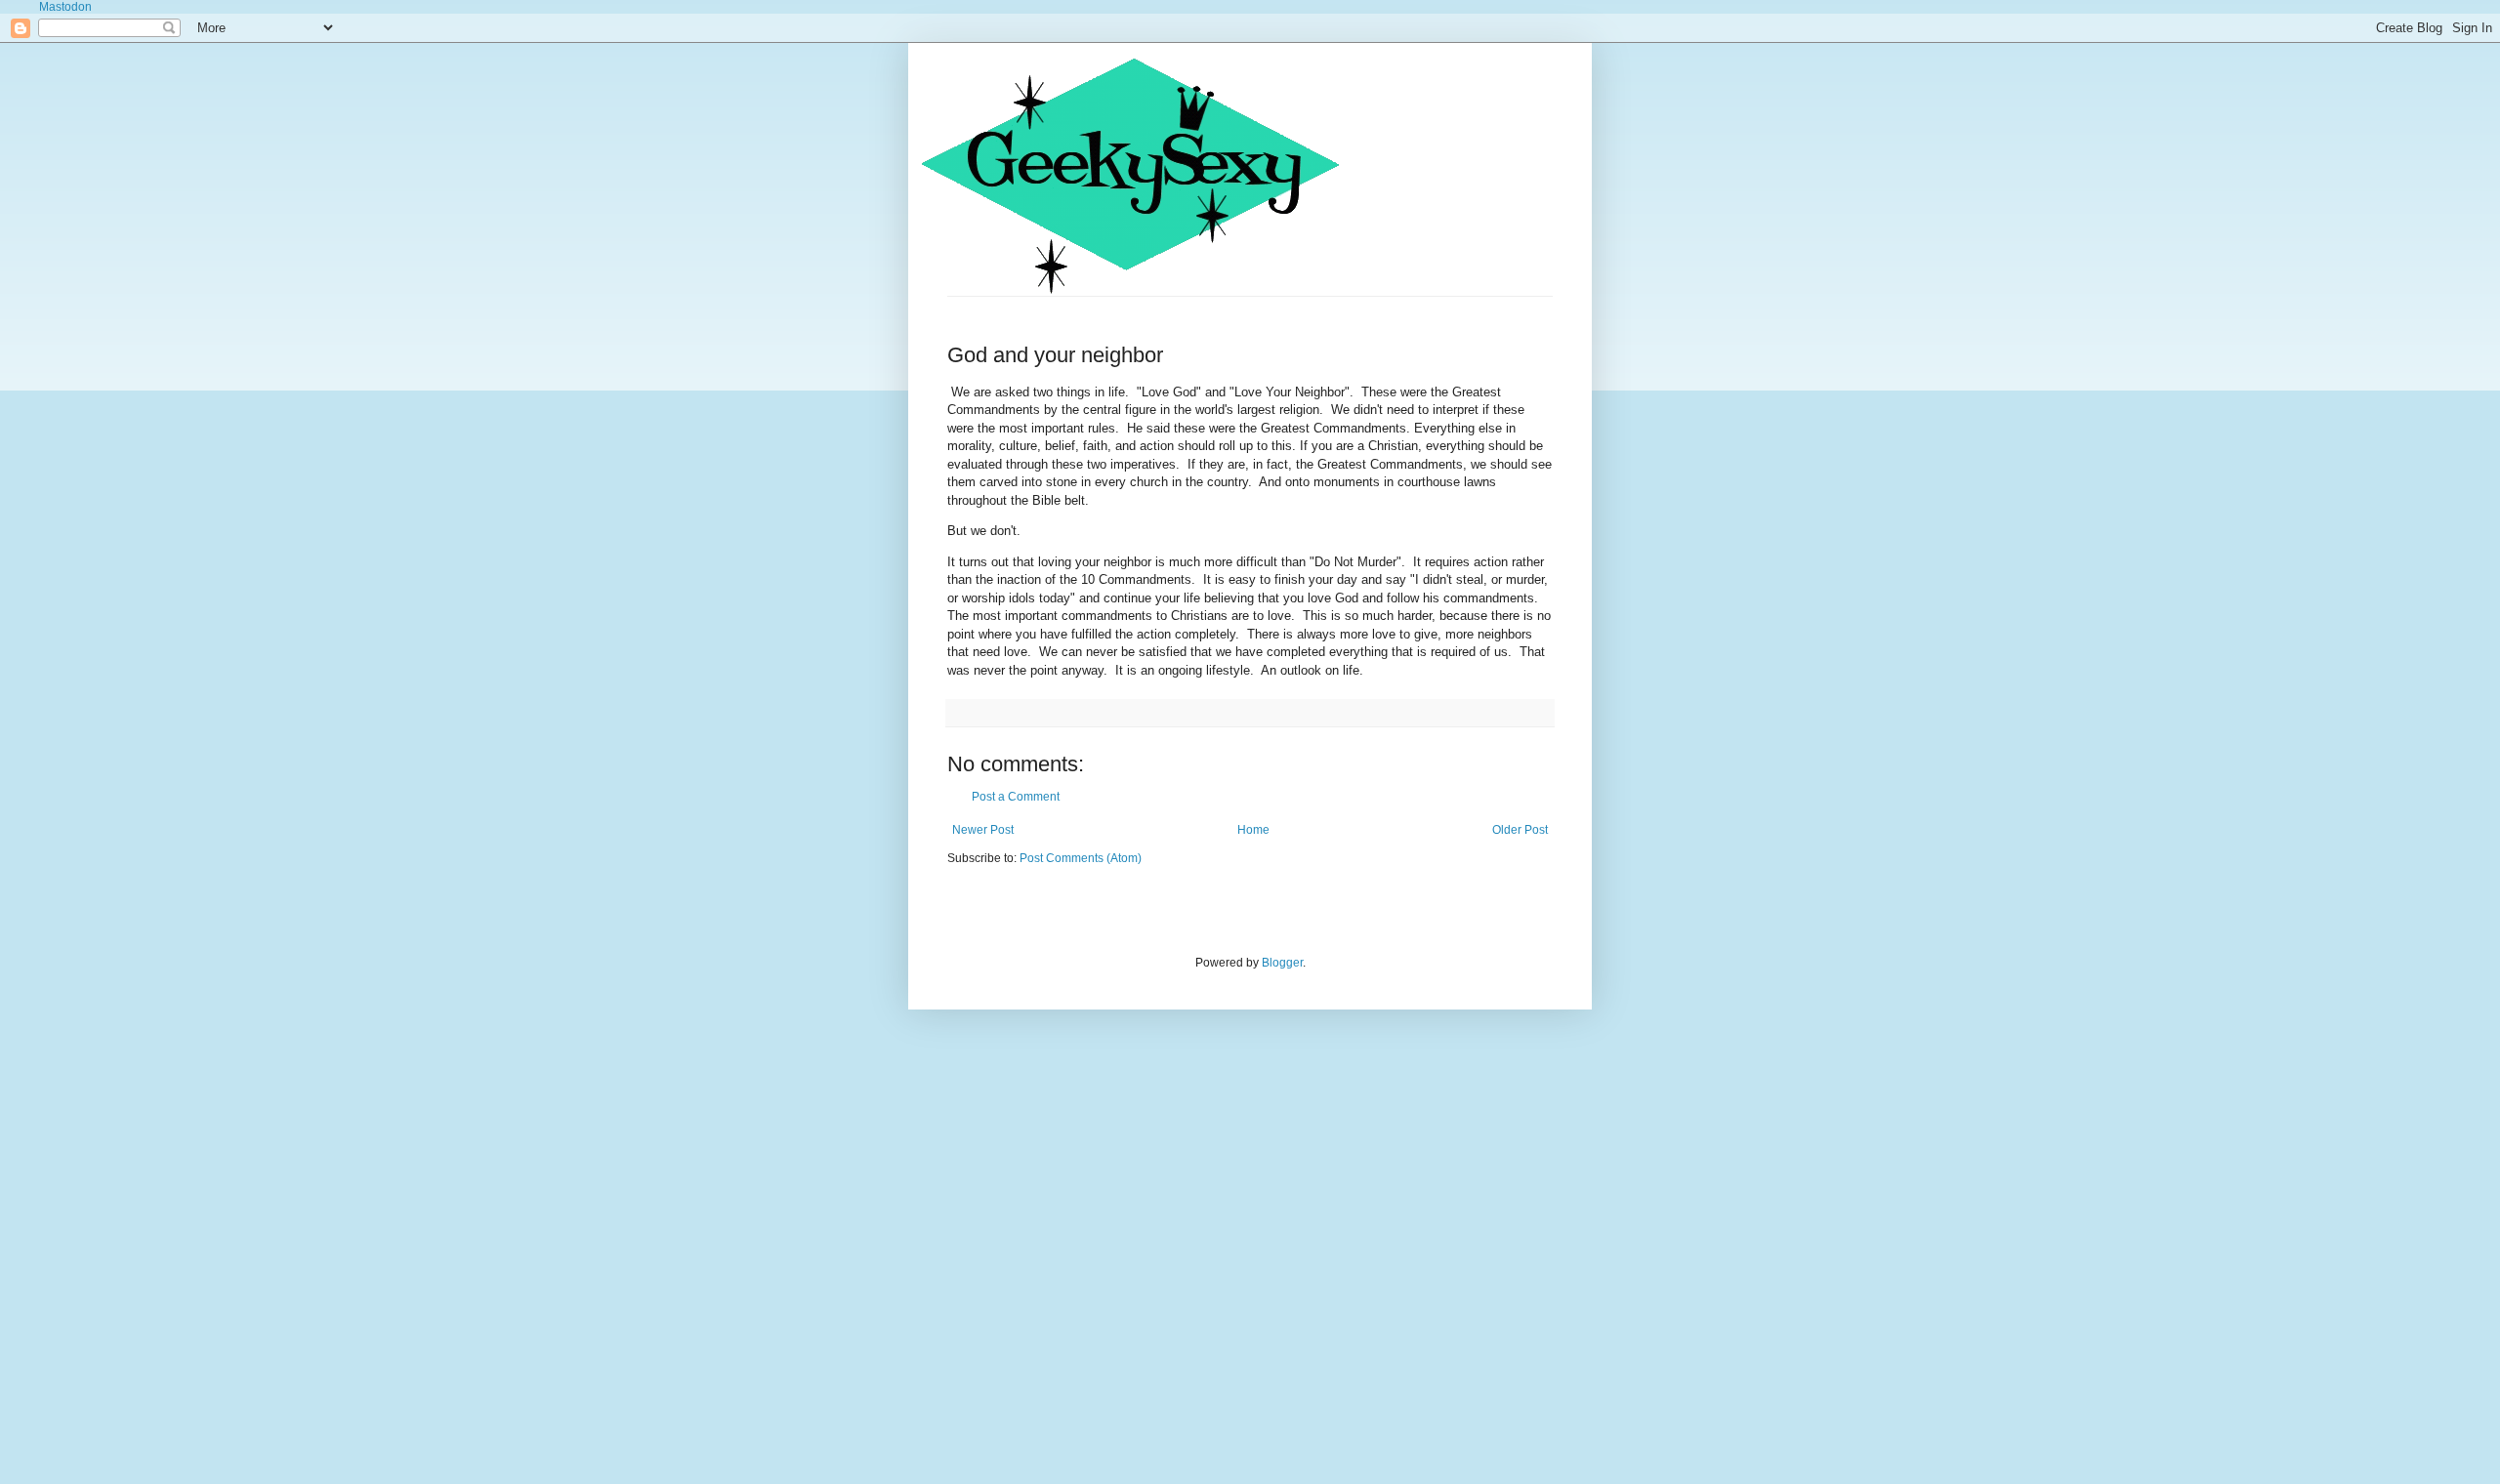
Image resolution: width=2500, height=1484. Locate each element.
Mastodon (65, 7)
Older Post (1520, 830)
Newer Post (983, 830)
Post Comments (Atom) (1081, 858)
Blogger (1282, 963)
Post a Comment (1016, 797)
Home (1253, 830)
